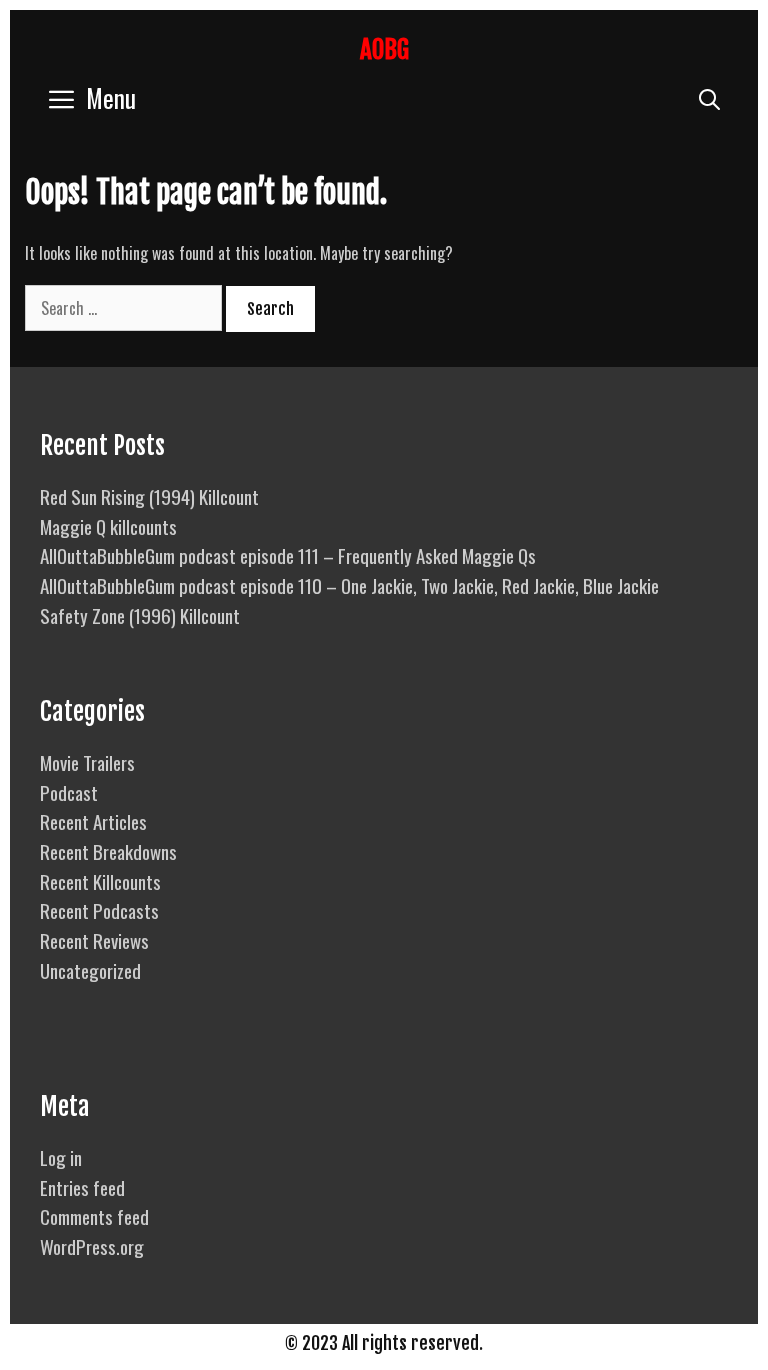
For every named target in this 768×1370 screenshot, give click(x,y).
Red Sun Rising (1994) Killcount (149, 496)
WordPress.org (92, 1246)
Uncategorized (90, 970)
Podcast (69, 792)
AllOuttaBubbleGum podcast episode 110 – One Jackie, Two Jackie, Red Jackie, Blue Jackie (349, 585)
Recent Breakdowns (108, 851)
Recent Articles (93, 821)
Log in (61, 1157)
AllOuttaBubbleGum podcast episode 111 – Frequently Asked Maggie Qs (288, 555)
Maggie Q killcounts (108, 526)
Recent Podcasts (99, 910)
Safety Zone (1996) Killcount (140, 615)
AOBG (384, 49)
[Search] (709, 97)
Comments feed (94, 1216)
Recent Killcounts (100, 881)
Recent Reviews (94, 940)
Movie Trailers (87, 762)
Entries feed (82, 1187)
